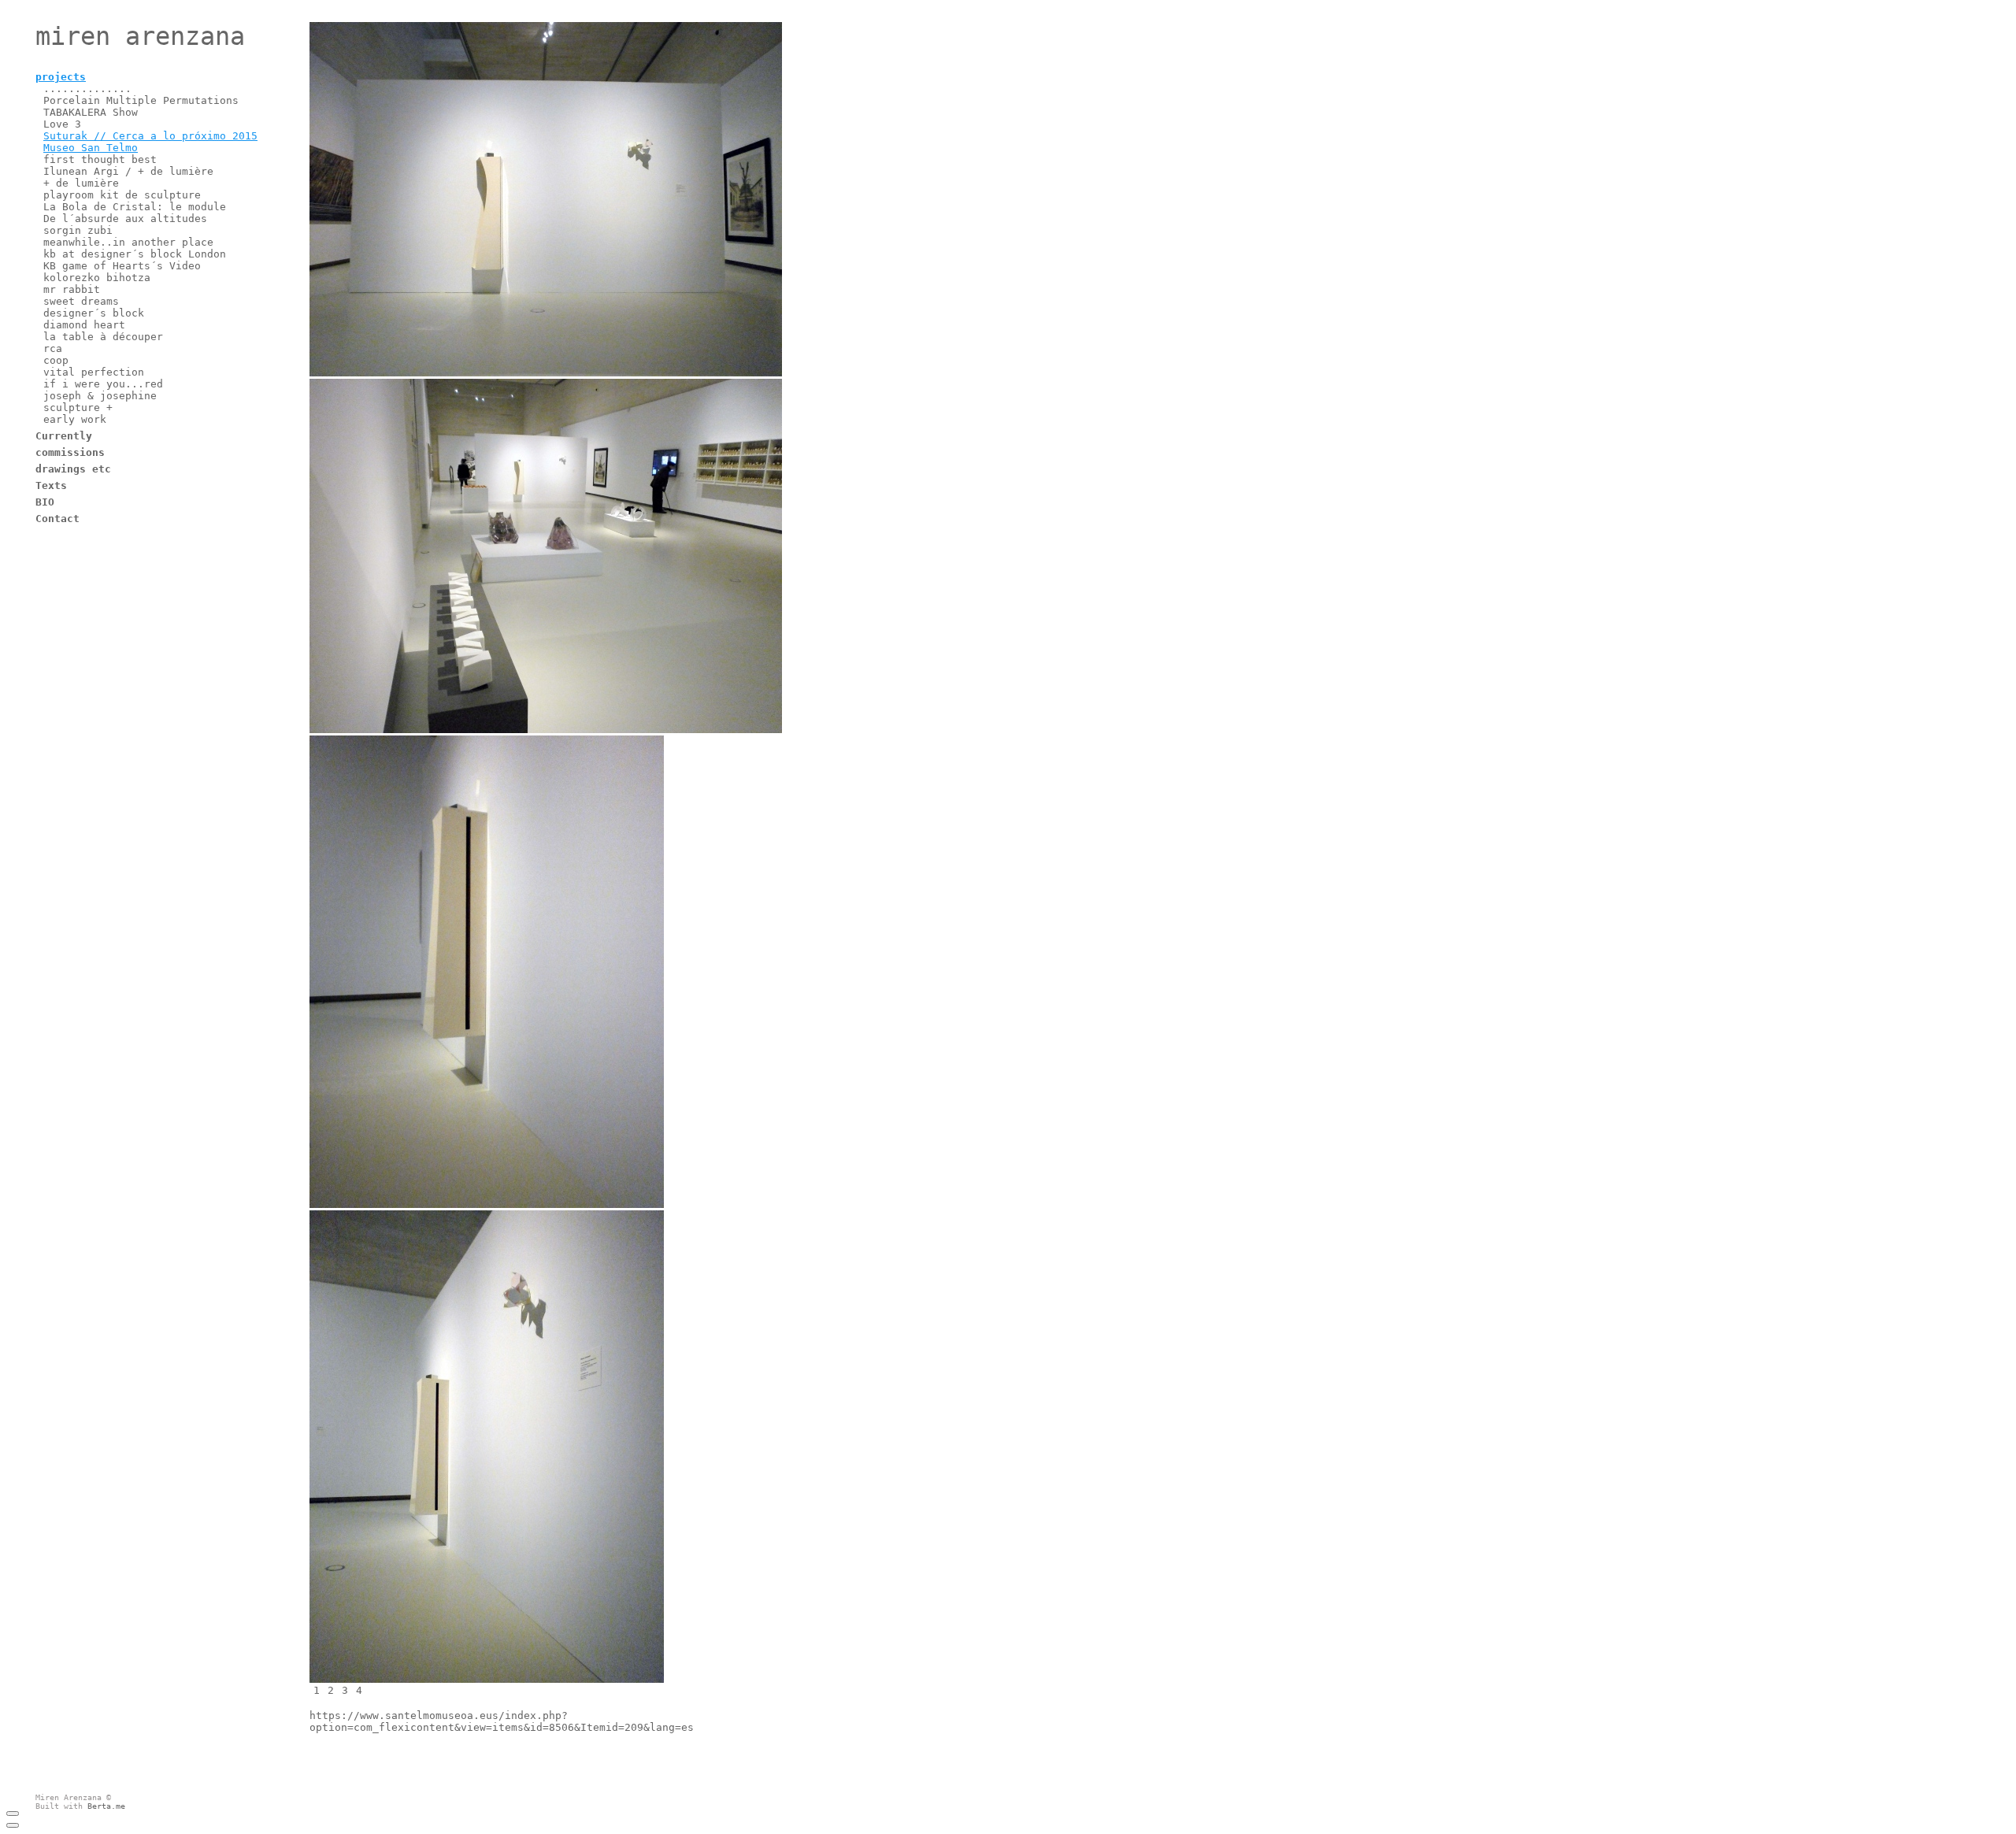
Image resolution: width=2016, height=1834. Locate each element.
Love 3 (62, 124)
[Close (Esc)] (13, 1814)
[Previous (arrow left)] (13, 1825)
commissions (70, 452)
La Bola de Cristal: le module (135, 207)
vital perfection (94, 372)
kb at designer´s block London (135, 254)
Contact (57, 519)
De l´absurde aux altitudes (125, 219)
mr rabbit (72, 289)
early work (75, 419)
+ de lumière (81, 183)
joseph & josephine (100, 396)
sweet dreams (81, 301)
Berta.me (106, 1806)
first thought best (100, 159)
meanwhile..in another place (128, 242)
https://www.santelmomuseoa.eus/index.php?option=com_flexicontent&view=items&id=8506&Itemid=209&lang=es (502, 1721)
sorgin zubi (78, 230)
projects (61, 77)
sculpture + (78, 408)
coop (56, 360)
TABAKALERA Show (91, 112)
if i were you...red (103, 384)
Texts (51, 485)
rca (53, 348)
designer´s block (94, 313)
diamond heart (84, 325)
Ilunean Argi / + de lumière (128, 171)
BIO (45, 502)
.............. (87, 89)
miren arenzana (140, 36)
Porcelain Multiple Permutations (141, 100)
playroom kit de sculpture (122, 195)
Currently (64, 436)
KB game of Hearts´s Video (122, 266)
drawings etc (73, 469)
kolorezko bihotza (97, 278)
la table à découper (103, 337)
